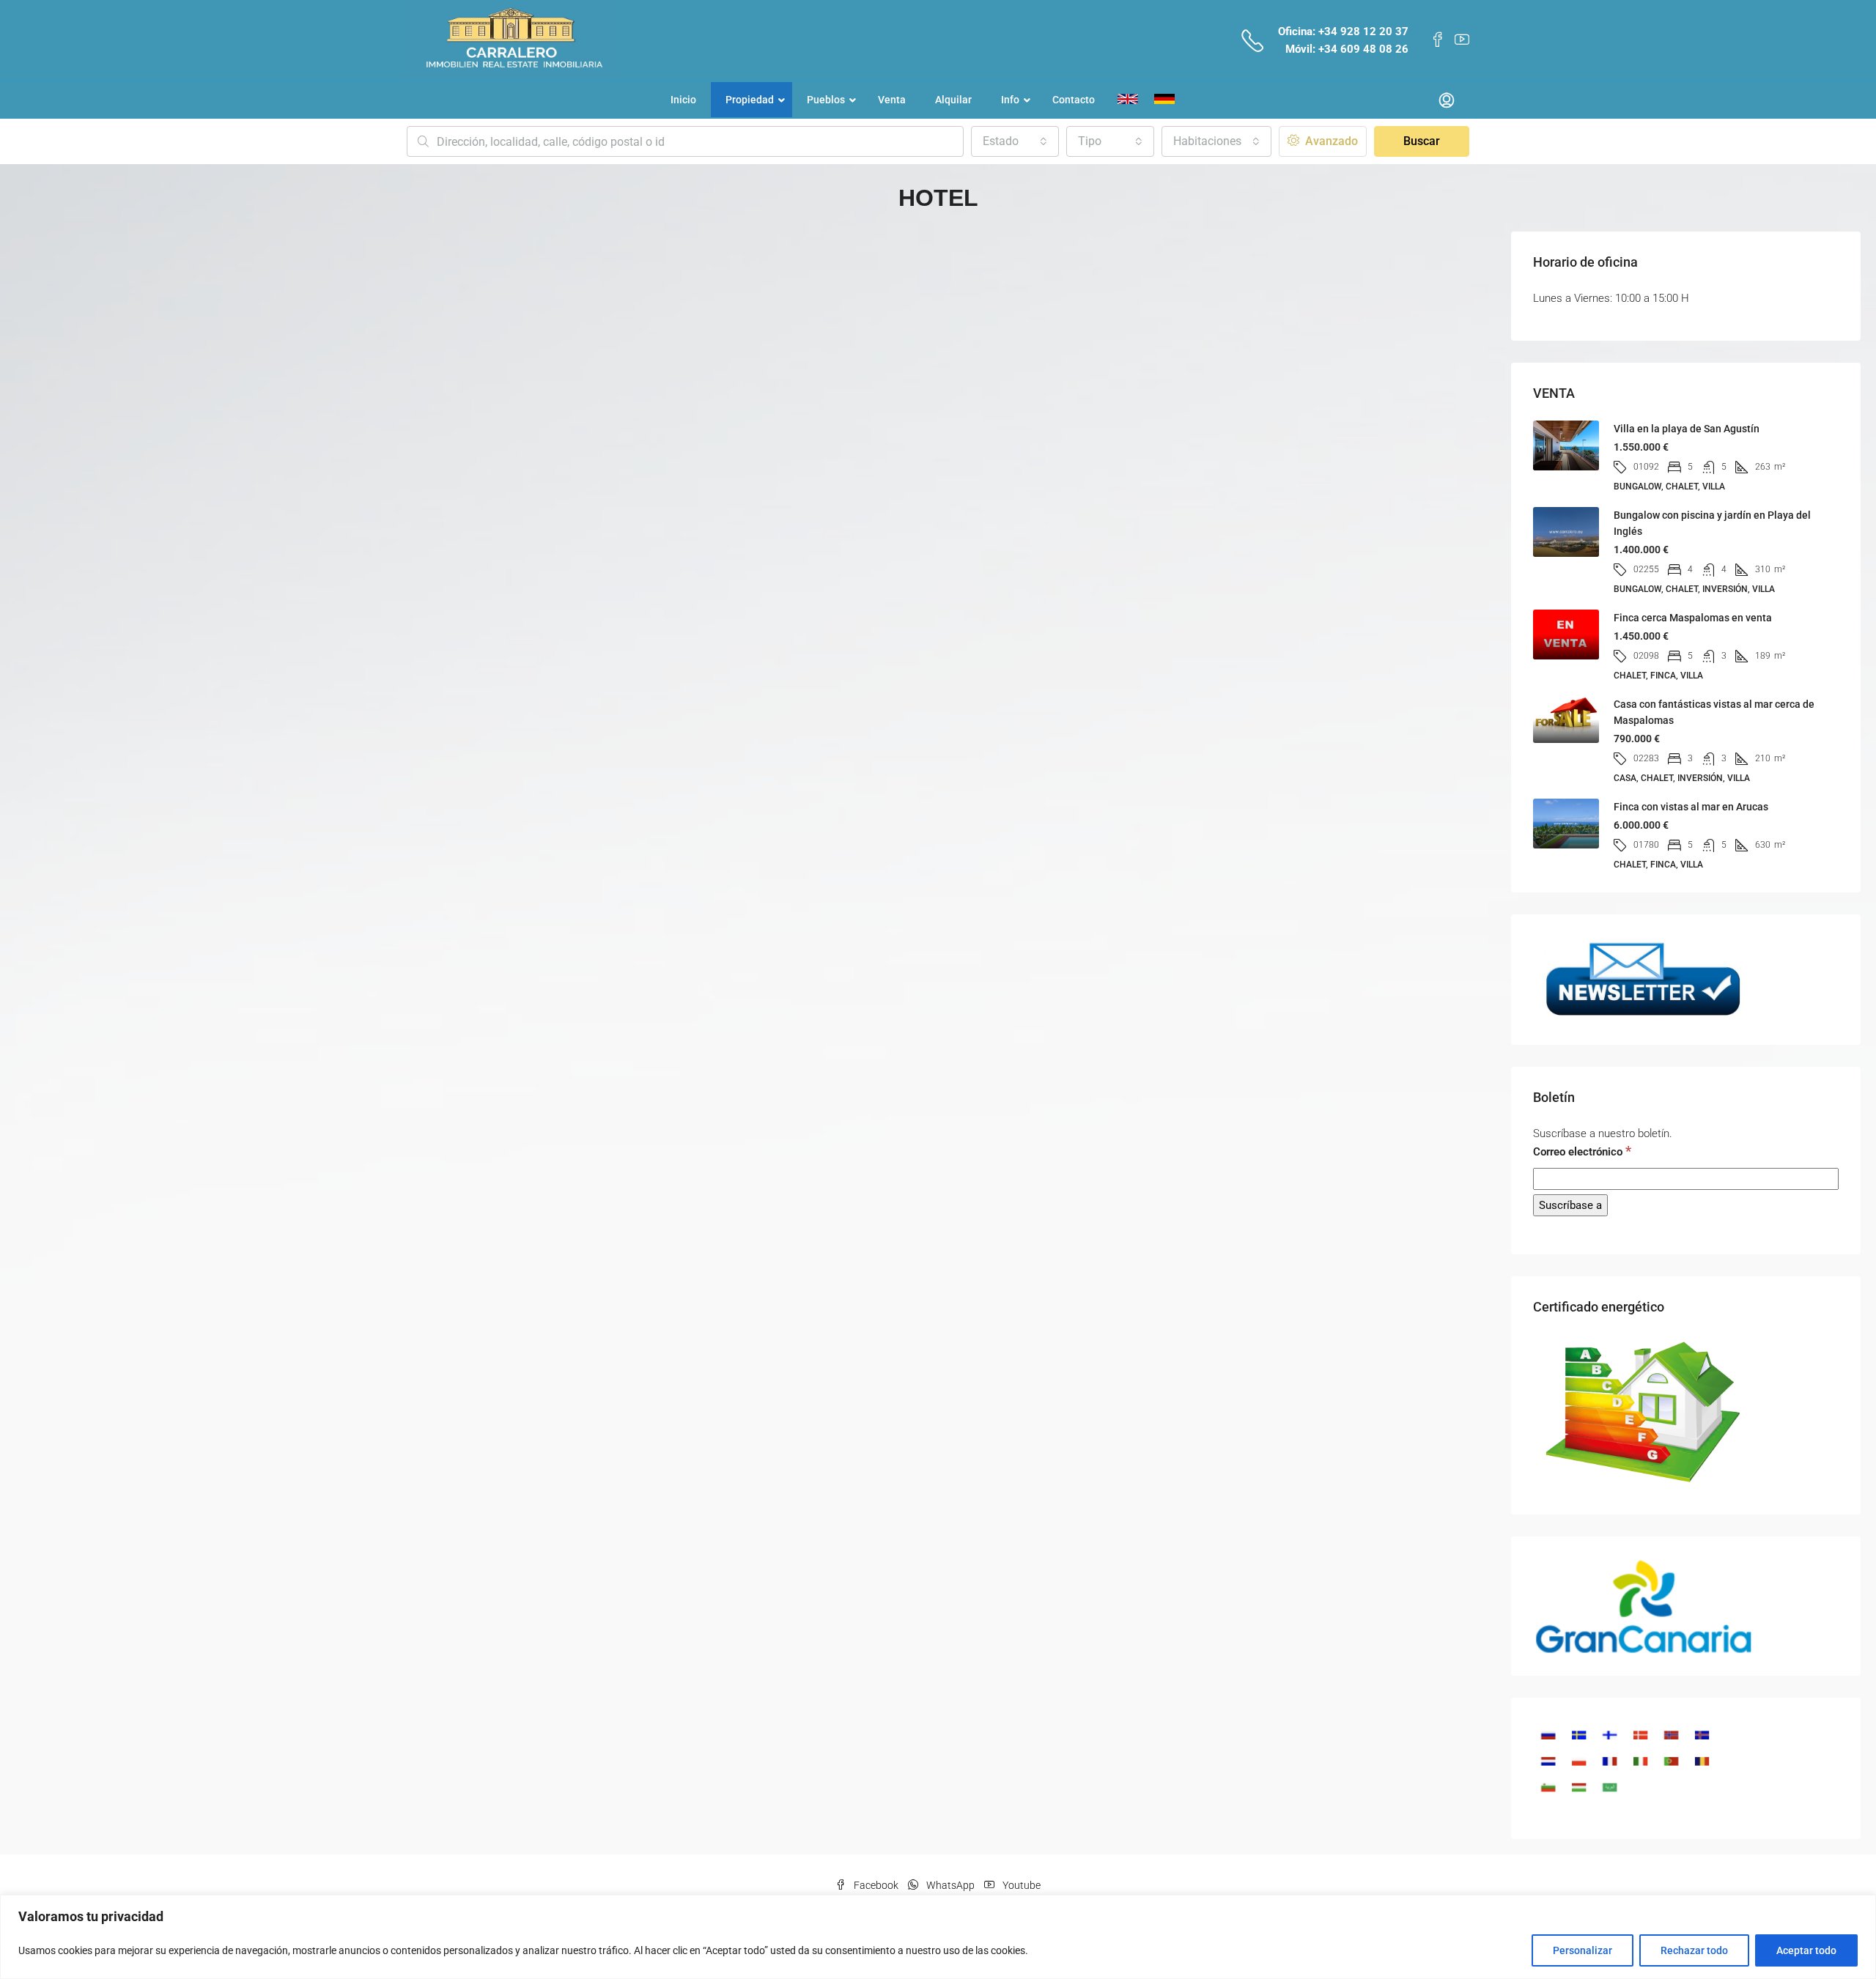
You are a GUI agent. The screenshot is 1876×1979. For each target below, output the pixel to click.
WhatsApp (950, 1885)
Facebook (876, 1885)
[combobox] (1015, 141)
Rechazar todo (1694, 1950)
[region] (938, 1937)
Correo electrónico (1582, 1151)
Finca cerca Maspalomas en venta (1693, 618)
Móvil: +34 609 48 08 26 (1347, 49)
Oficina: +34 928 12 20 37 (1343, 32)
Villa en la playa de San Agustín (1687, 429)
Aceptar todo (1806, 1950)
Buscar (1422, 141)
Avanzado (1330, 141)
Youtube (1020, 1885)
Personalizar (1583, 1950)
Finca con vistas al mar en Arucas (1691, 807)
